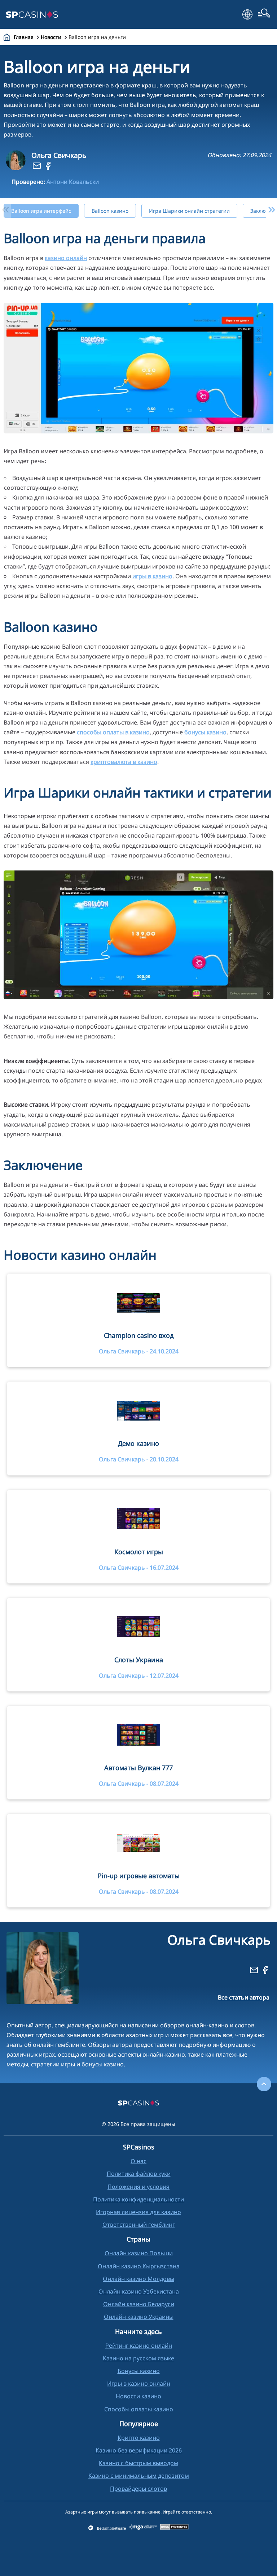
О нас (138, 2161)
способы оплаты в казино (113, 732)
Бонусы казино (139, 2371)
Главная (24, 37)
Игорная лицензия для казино (138, 2212)
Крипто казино (139, 2438)
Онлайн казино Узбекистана (139, 2291)
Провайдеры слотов (138, 2489)
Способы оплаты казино (139, 2409)
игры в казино (152, 576)
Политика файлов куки (139, 2174)
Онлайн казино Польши (139, 2253)
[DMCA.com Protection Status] (175, 2528)
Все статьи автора (244, 1997)
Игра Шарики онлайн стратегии (189, 211)
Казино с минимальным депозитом (139, 2476)
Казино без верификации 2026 (139, 2450)
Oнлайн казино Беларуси (139, 2304)
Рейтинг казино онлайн (139, 2346)
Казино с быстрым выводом (138, 2463)
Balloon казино (110, 211)
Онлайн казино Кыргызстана (139, 2266)
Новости (51, 37)
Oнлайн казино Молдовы (138, 2279)
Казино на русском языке (138, 2358)
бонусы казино (205, 732)
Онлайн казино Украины (139, 2317)
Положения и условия (138, 2187)
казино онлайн (66, 258)
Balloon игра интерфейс (41, 211)
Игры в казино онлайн (139, 2383)
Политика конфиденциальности (138, 2199)
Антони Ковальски (73, 182)
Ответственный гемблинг (139, 2225)
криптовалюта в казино (124, 762)
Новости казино (138, 2396)
